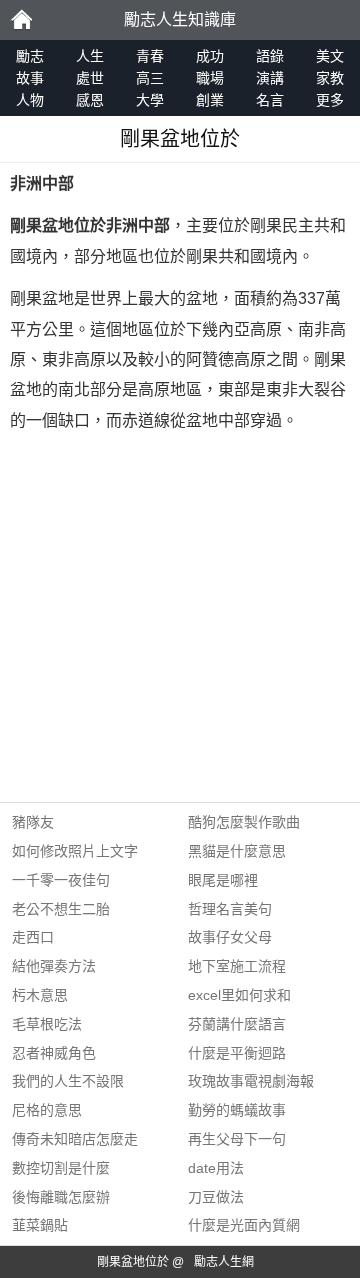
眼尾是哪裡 (223, 880)
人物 (30, 100)
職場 (210, 78)
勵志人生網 (224, 1262)
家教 (330, 78)
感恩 (90, 100)
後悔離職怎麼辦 (61, 1197)
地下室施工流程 (237, 966)
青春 (150, 56)
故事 (30, 78)
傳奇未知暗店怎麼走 (75, 1139)
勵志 (21, 20)
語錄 (270, 56)
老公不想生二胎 (61, 909)
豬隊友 (33, 822)
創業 (210, 100)
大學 (150, 100)
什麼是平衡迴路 (237, 1053)
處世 (90, 78)
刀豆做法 (216, 1197)
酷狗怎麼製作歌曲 (244, 822)
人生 (90, 56)
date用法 (216, 1168)
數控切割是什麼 (61, 1168)
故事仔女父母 (230, 937)
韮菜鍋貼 (40, 1225)
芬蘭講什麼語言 (237, 1024)
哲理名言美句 (230, 909)
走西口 (33, 937)
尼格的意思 (47, 1110)
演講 (270, 78)
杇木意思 (40, 995)
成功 (210, 56)
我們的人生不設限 (68, 1081)
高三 (150, 78)
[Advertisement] (180, 622)
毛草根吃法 (47, 1024)
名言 (270, 100)
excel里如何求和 (239, 995)
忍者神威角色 (54, 1053)
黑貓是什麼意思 (237, 851)
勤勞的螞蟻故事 (237, 1110)
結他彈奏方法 (54, 966)
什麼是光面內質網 (244, 1225)
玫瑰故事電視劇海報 (251, 1081)
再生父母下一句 (237, 1139)
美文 (330, 56)
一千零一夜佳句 (61, 880)
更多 (330, 100)
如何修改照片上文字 (75, 851)
